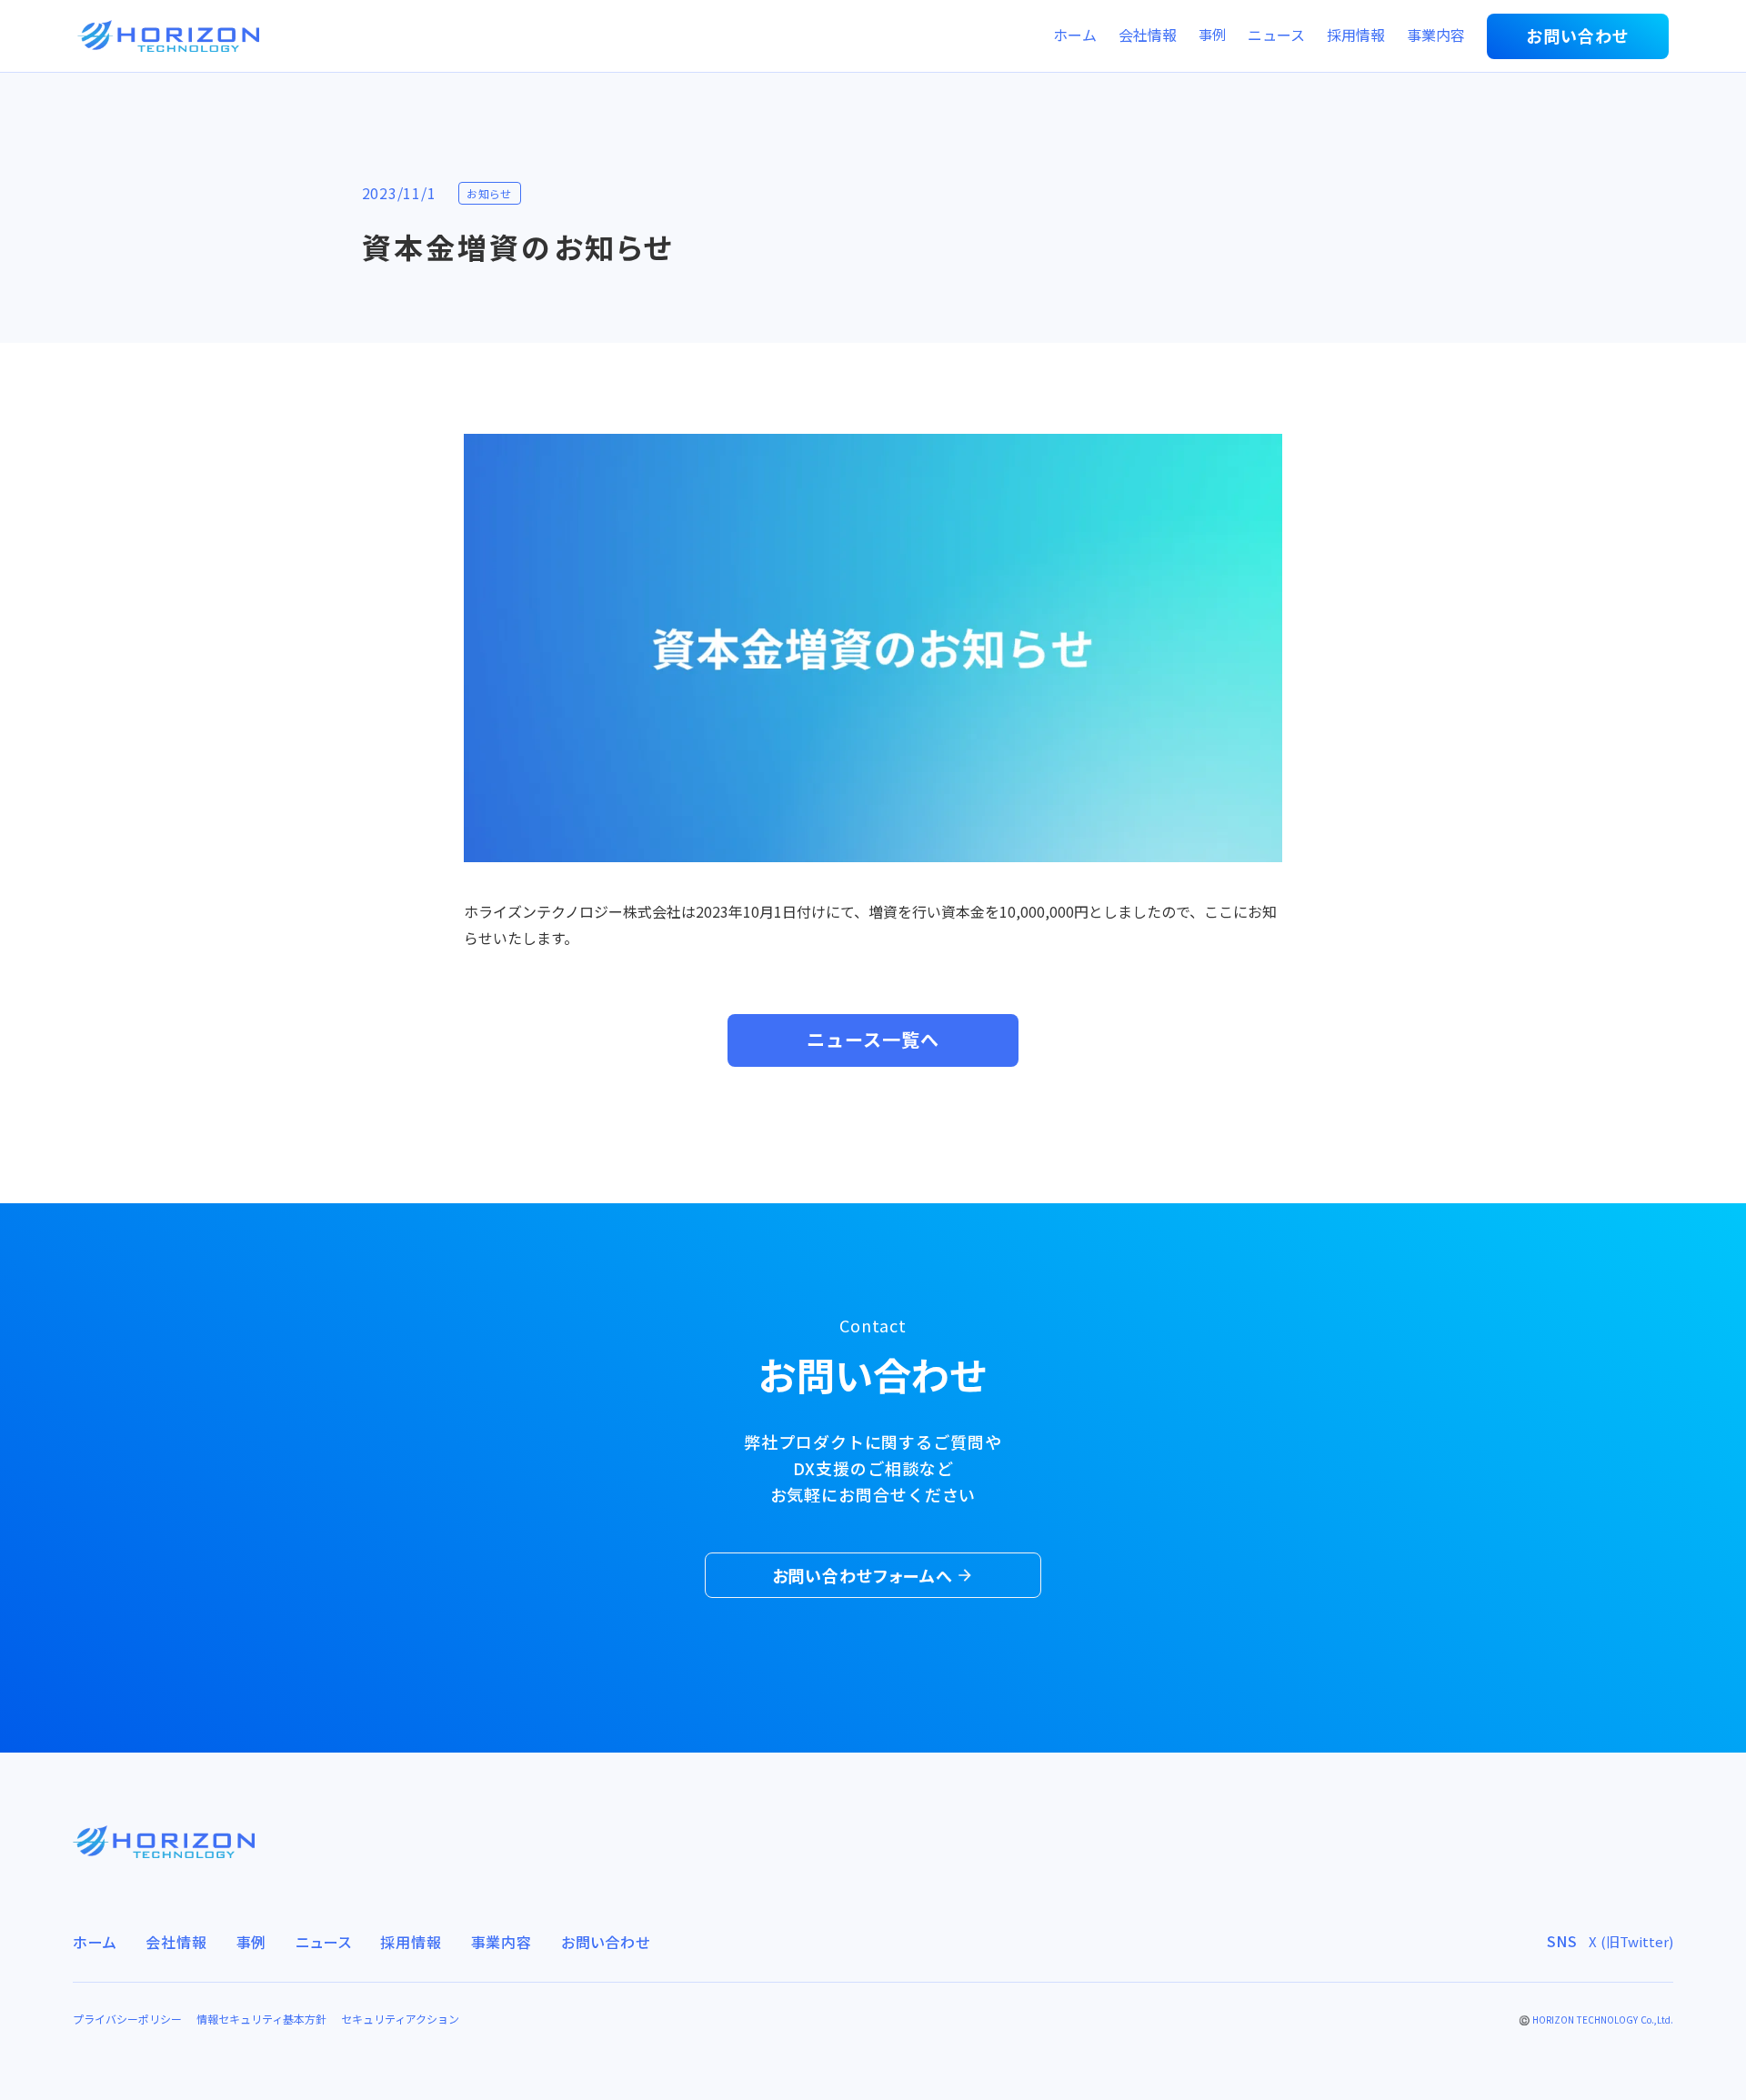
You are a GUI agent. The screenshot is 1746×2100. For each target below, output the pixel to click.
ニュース (1276, 36)
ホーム (1075, 36)
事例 (1212, 35)
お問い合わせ (606, 1942)
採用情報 (1356, 36)
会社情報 (1148, 36)
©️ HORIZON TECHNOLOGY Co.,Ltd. (1596, 2020)
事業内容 (1436, 36)
